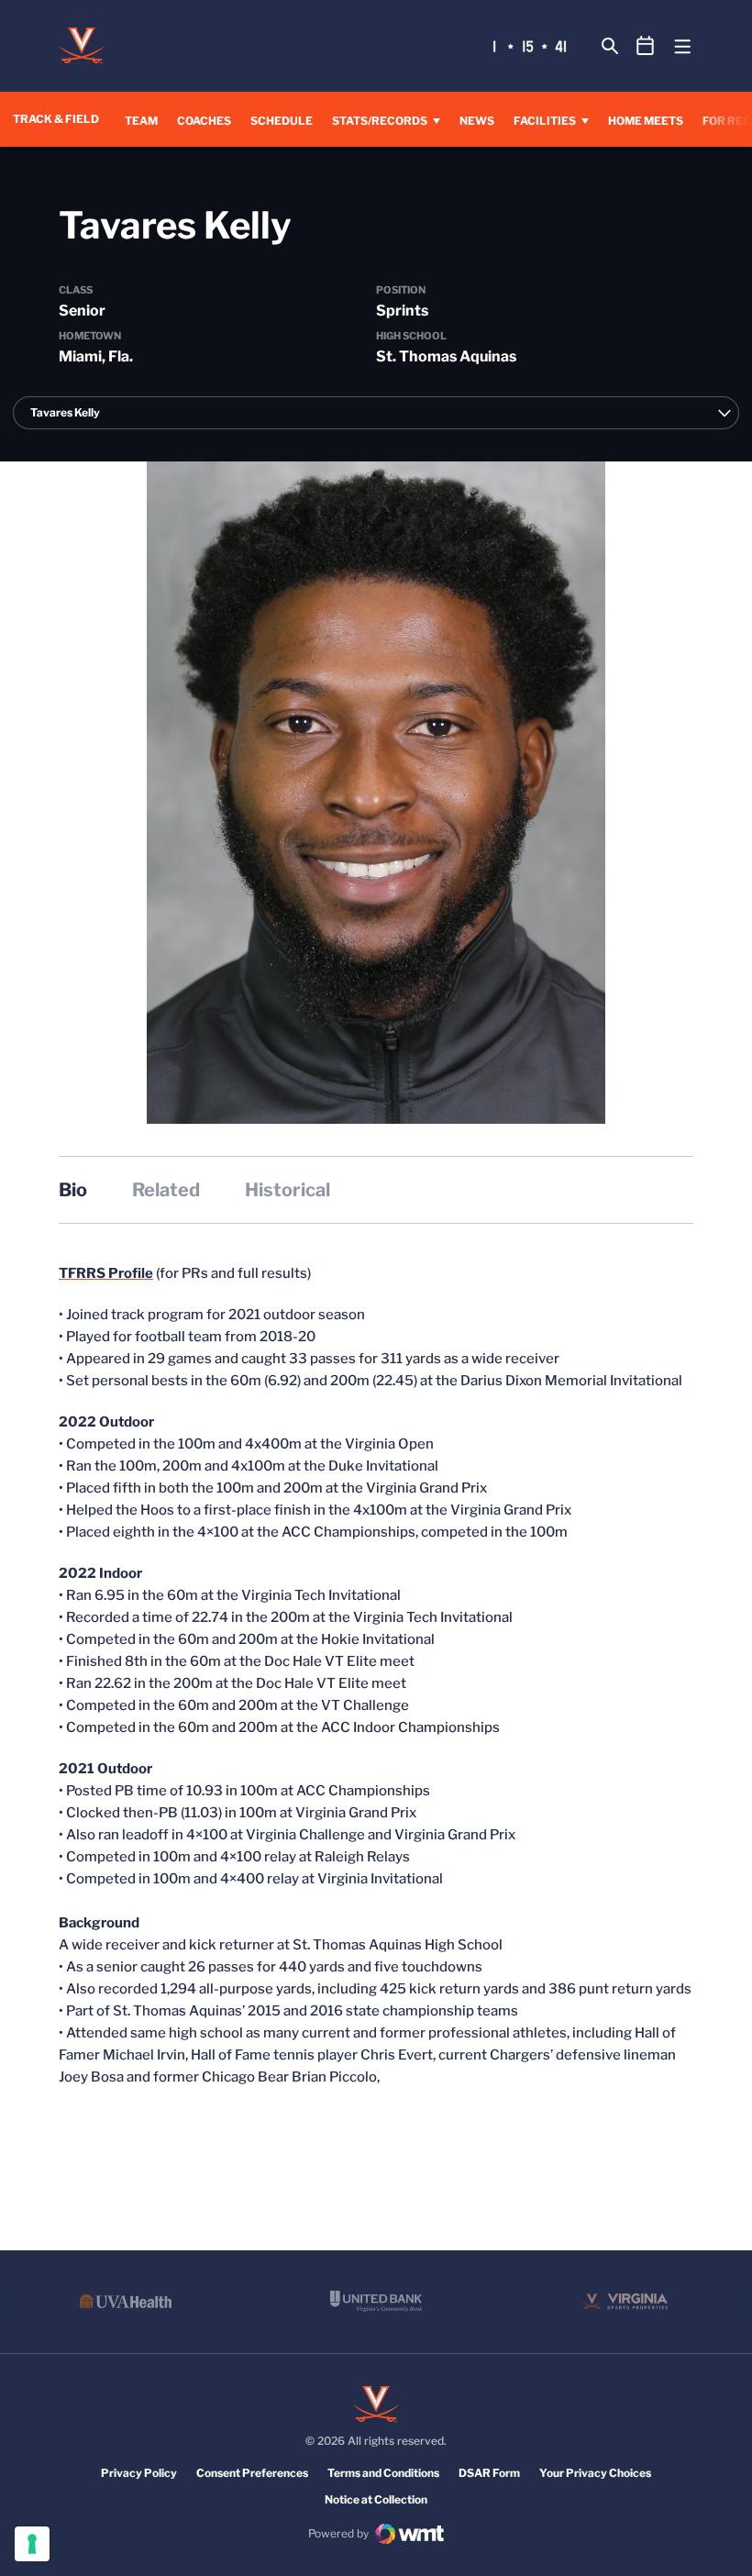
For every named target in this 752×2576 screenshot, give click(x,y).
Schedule (282, 121)
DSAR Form (489, 2473)
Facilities (545, 121)
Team (141, 121)
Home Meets (646, 120)
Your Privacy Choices (595, 2473)
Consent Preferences (252, 2473)
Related (166, 1190)
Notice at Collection (376, 2499)
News (477, 121)
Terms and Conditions (383, 2473)
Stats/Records (380, 121)
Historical (288, 1190)
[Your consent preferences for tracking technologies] (32, 2544)
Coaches (204, 121)
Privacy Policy (139, 2473)
